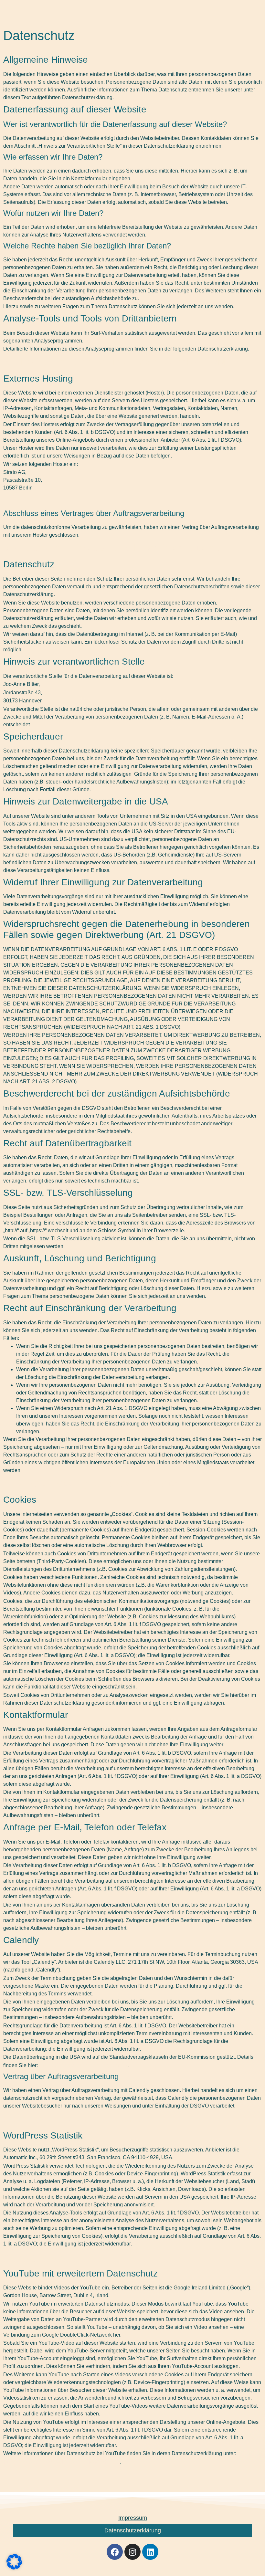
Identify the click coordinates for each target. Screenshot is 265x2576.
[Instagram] (132, 2552)
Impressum (133, 2518)
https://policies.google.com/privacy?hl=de (61, 2461)
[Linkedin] (150, 2552)
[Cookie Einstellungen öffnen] (14, 2567)
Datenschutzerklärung (133, 2530)
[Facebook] (115, 2552)
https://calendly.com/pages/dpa (84, 2065)
